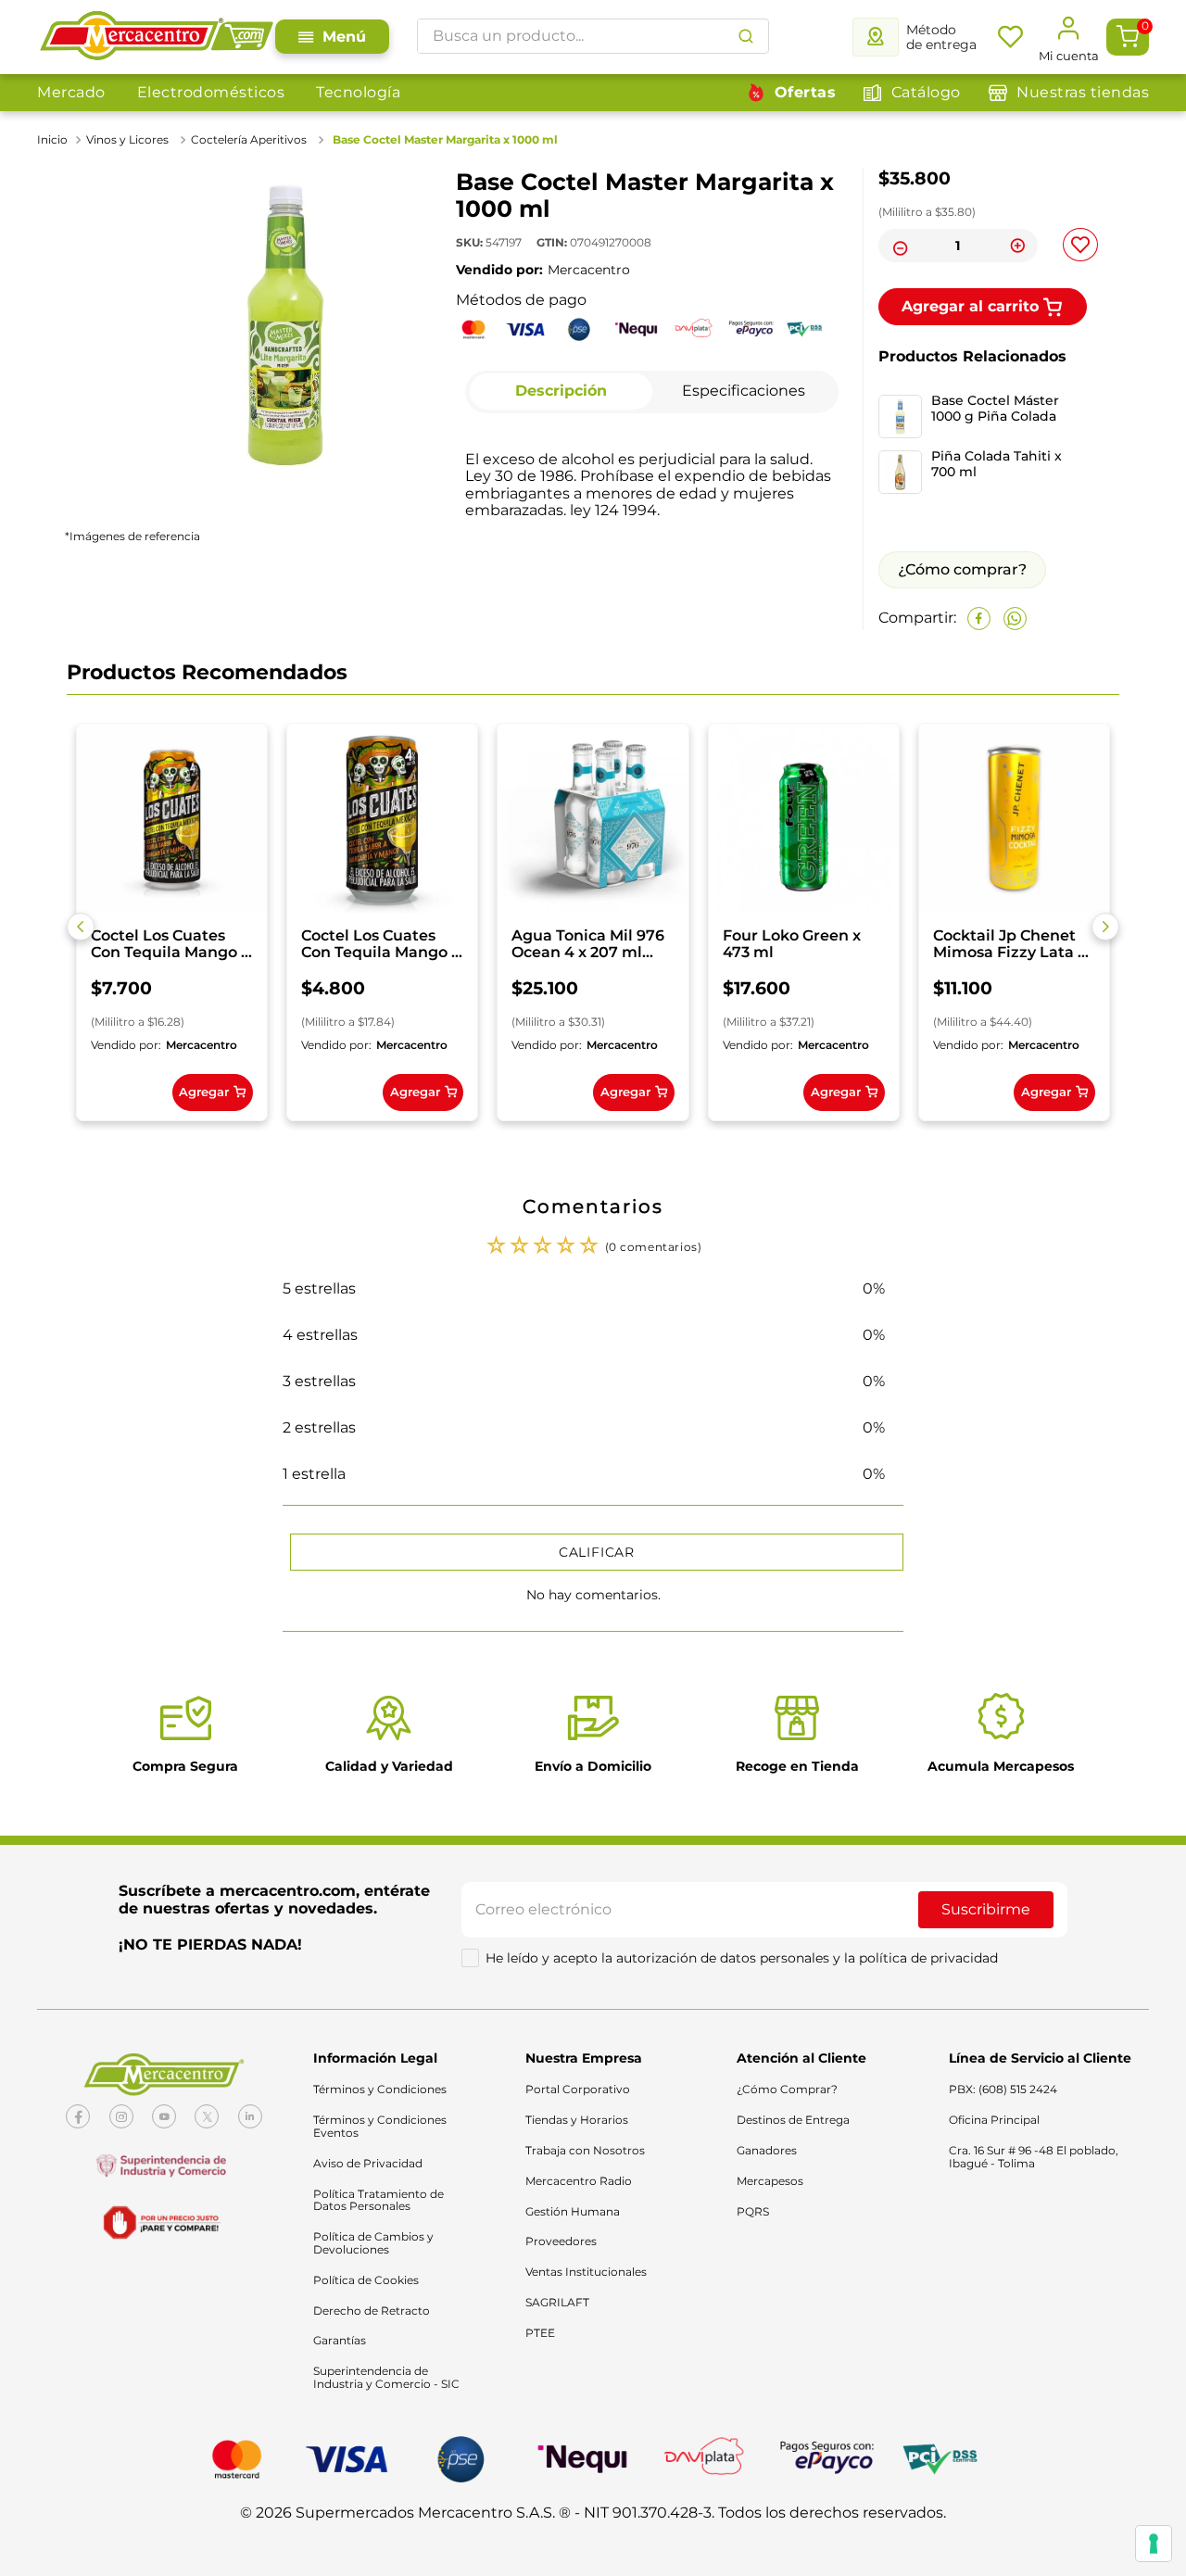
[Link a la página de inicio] (54, 140)
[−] (898, 246)
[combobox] (593, 36)
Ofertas (806, 92)
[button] (81, 927)
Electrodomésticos (211, 92)
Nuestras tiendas (1083, 92)
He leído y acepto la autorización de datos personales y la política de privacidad (742, 1958)
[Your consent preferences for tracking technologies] (1154, 2544)
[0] (1128, 37)
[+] (1018, 246)
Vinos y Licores (127, 139)
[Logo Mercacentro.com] (156, 37)
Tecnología (358, 92)
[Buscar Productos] (746, 36)
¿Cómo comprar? (962, 569)
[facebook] (979, 619)
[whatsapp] (1015, 619)
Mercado (71, 92)
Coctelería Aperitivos (249, 139)
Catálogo (926, 92)
